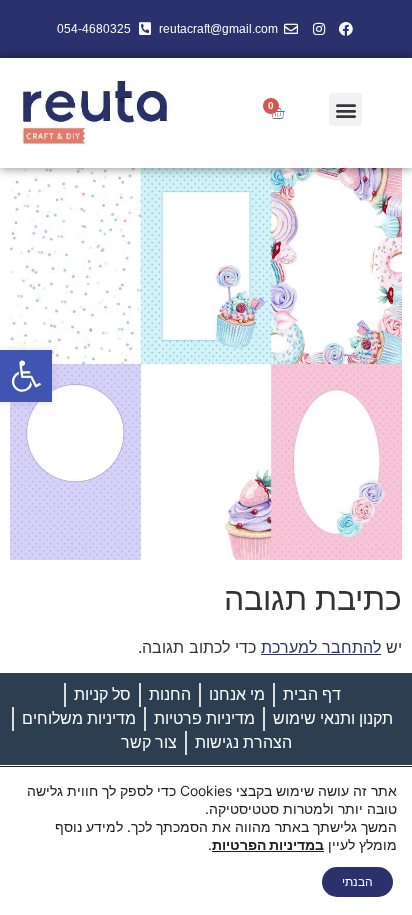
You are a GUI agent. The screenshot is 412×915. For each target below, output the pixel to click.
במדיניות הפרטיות (268, 844)
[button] (26, 376)
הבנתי (357, 881)
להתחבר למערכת (321, 647)
